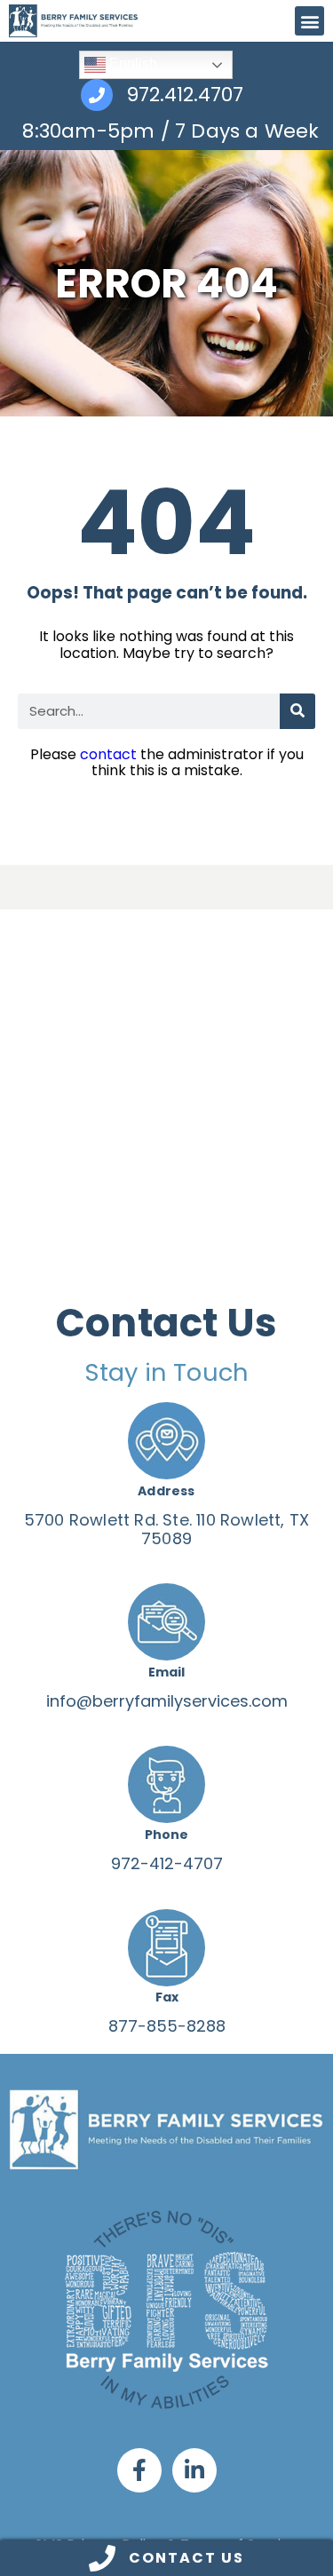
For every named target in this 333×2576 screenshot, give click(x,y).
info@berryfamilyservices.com (167, 1701)
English (131, 63)
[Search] (297, 711)
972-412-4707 (167, 1863)
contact (108, 754)
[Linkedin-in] (194, 2470)
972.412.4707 (185, 95)
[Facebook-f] (139, 2470)
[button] (309, 21)
